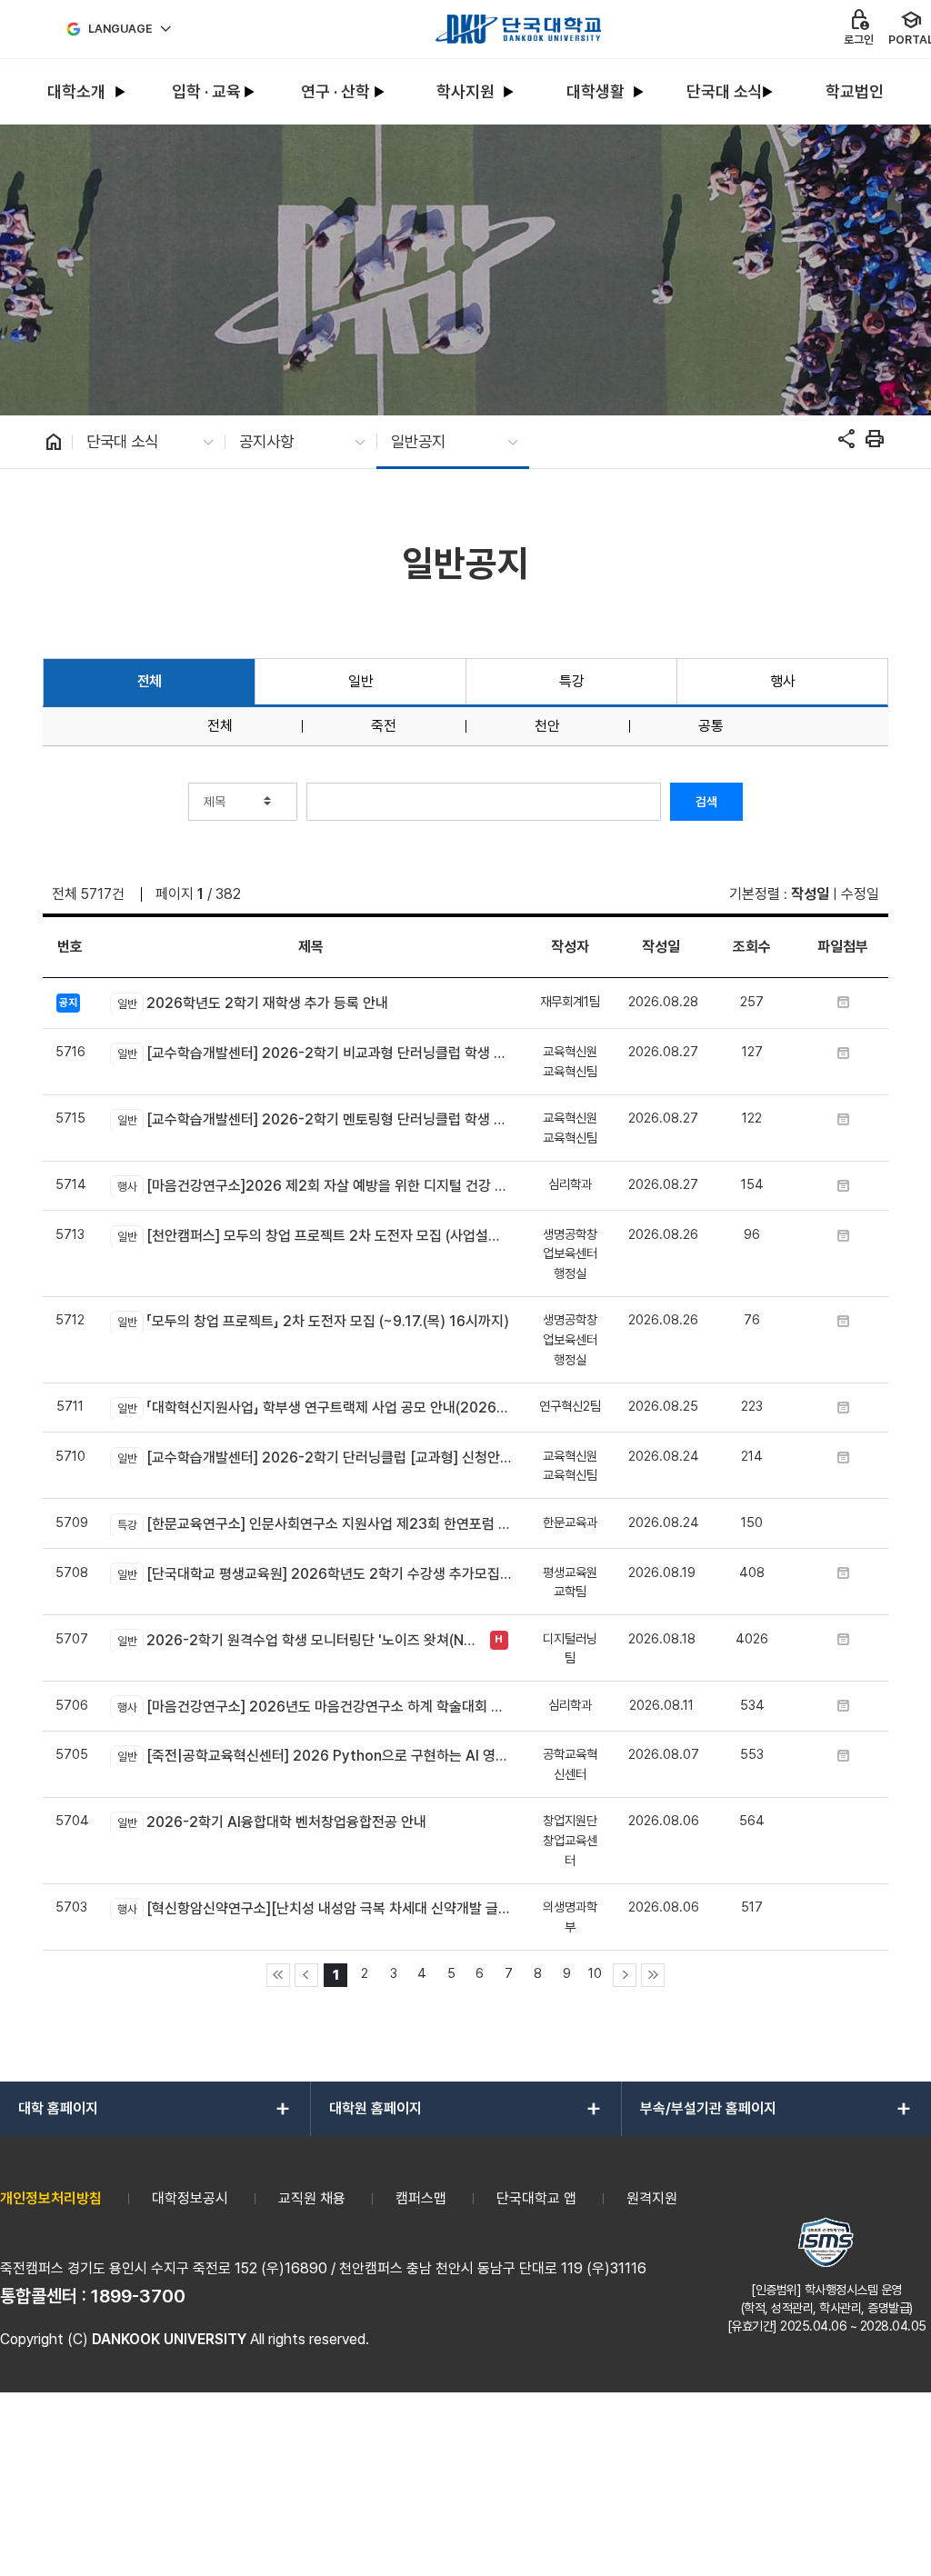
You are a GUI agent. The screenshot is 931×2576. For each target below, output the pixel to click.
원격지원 (652, 2198)
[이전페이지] (306, 1975)
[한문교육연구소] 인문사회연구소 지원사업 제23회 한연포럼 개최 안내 (314, 1524)
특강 (571, 681)
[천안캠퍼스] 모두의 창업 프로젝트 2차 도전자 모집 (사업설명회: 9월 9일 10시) (314, 1236)
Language (120, 29)
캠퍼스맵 (421, 2198)
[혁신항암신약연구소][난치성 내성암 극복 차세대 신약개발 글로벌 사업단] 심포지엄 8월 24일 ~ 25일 (314, 1908)
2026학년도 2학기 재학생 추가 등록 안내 (252, 1003)
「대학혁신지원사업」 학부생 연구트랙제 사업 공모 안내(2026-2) (314, 1408)
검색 (706, 802)
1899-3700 (138, 2296)
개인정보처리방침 (51, 2198)
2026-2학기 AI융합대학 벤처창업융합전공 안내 (271, 1822)
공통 (711, 726)
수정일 (860, 894)
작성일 (810, 894)
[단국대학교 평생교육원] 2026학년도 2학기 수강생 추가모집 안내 (314, 1574)
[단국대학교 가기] (518, 29)
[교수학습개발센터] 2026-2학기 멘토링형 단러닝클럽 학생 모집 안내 (314, 1119)
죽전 (384, 726)
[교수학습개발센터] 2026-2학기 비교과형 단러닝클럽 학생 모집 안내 (314, 1053)
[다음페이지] (625, 1975)
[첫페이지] (278, 1975)
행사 (782, 681)
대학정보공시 (190, 2198)
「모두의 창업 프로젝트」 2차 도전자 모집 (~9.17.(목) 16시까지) (313, 1321)
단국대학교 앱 (536, 2198)
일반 (360, 681)
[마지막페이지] (653, 1975)
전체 (150, 681)
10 (595, 1973)
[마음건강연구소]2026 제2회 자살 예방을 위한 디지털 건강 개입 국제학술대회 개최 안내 (314, 1186)
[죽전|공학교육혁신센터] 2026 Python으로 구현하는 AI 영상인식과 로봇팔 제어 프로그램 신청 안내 (314, 1756)
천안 (547, 726)
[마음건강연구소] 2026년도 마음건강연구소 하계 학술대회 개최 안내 (314, 1707)
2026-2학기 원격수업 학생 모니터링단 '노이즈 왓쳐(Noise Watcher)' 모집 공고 (299, 1640)
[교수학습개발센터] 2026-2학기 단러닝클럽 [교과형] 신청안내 (314, 1458)
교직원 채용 (312, 2198)
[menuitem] (77, 92)
